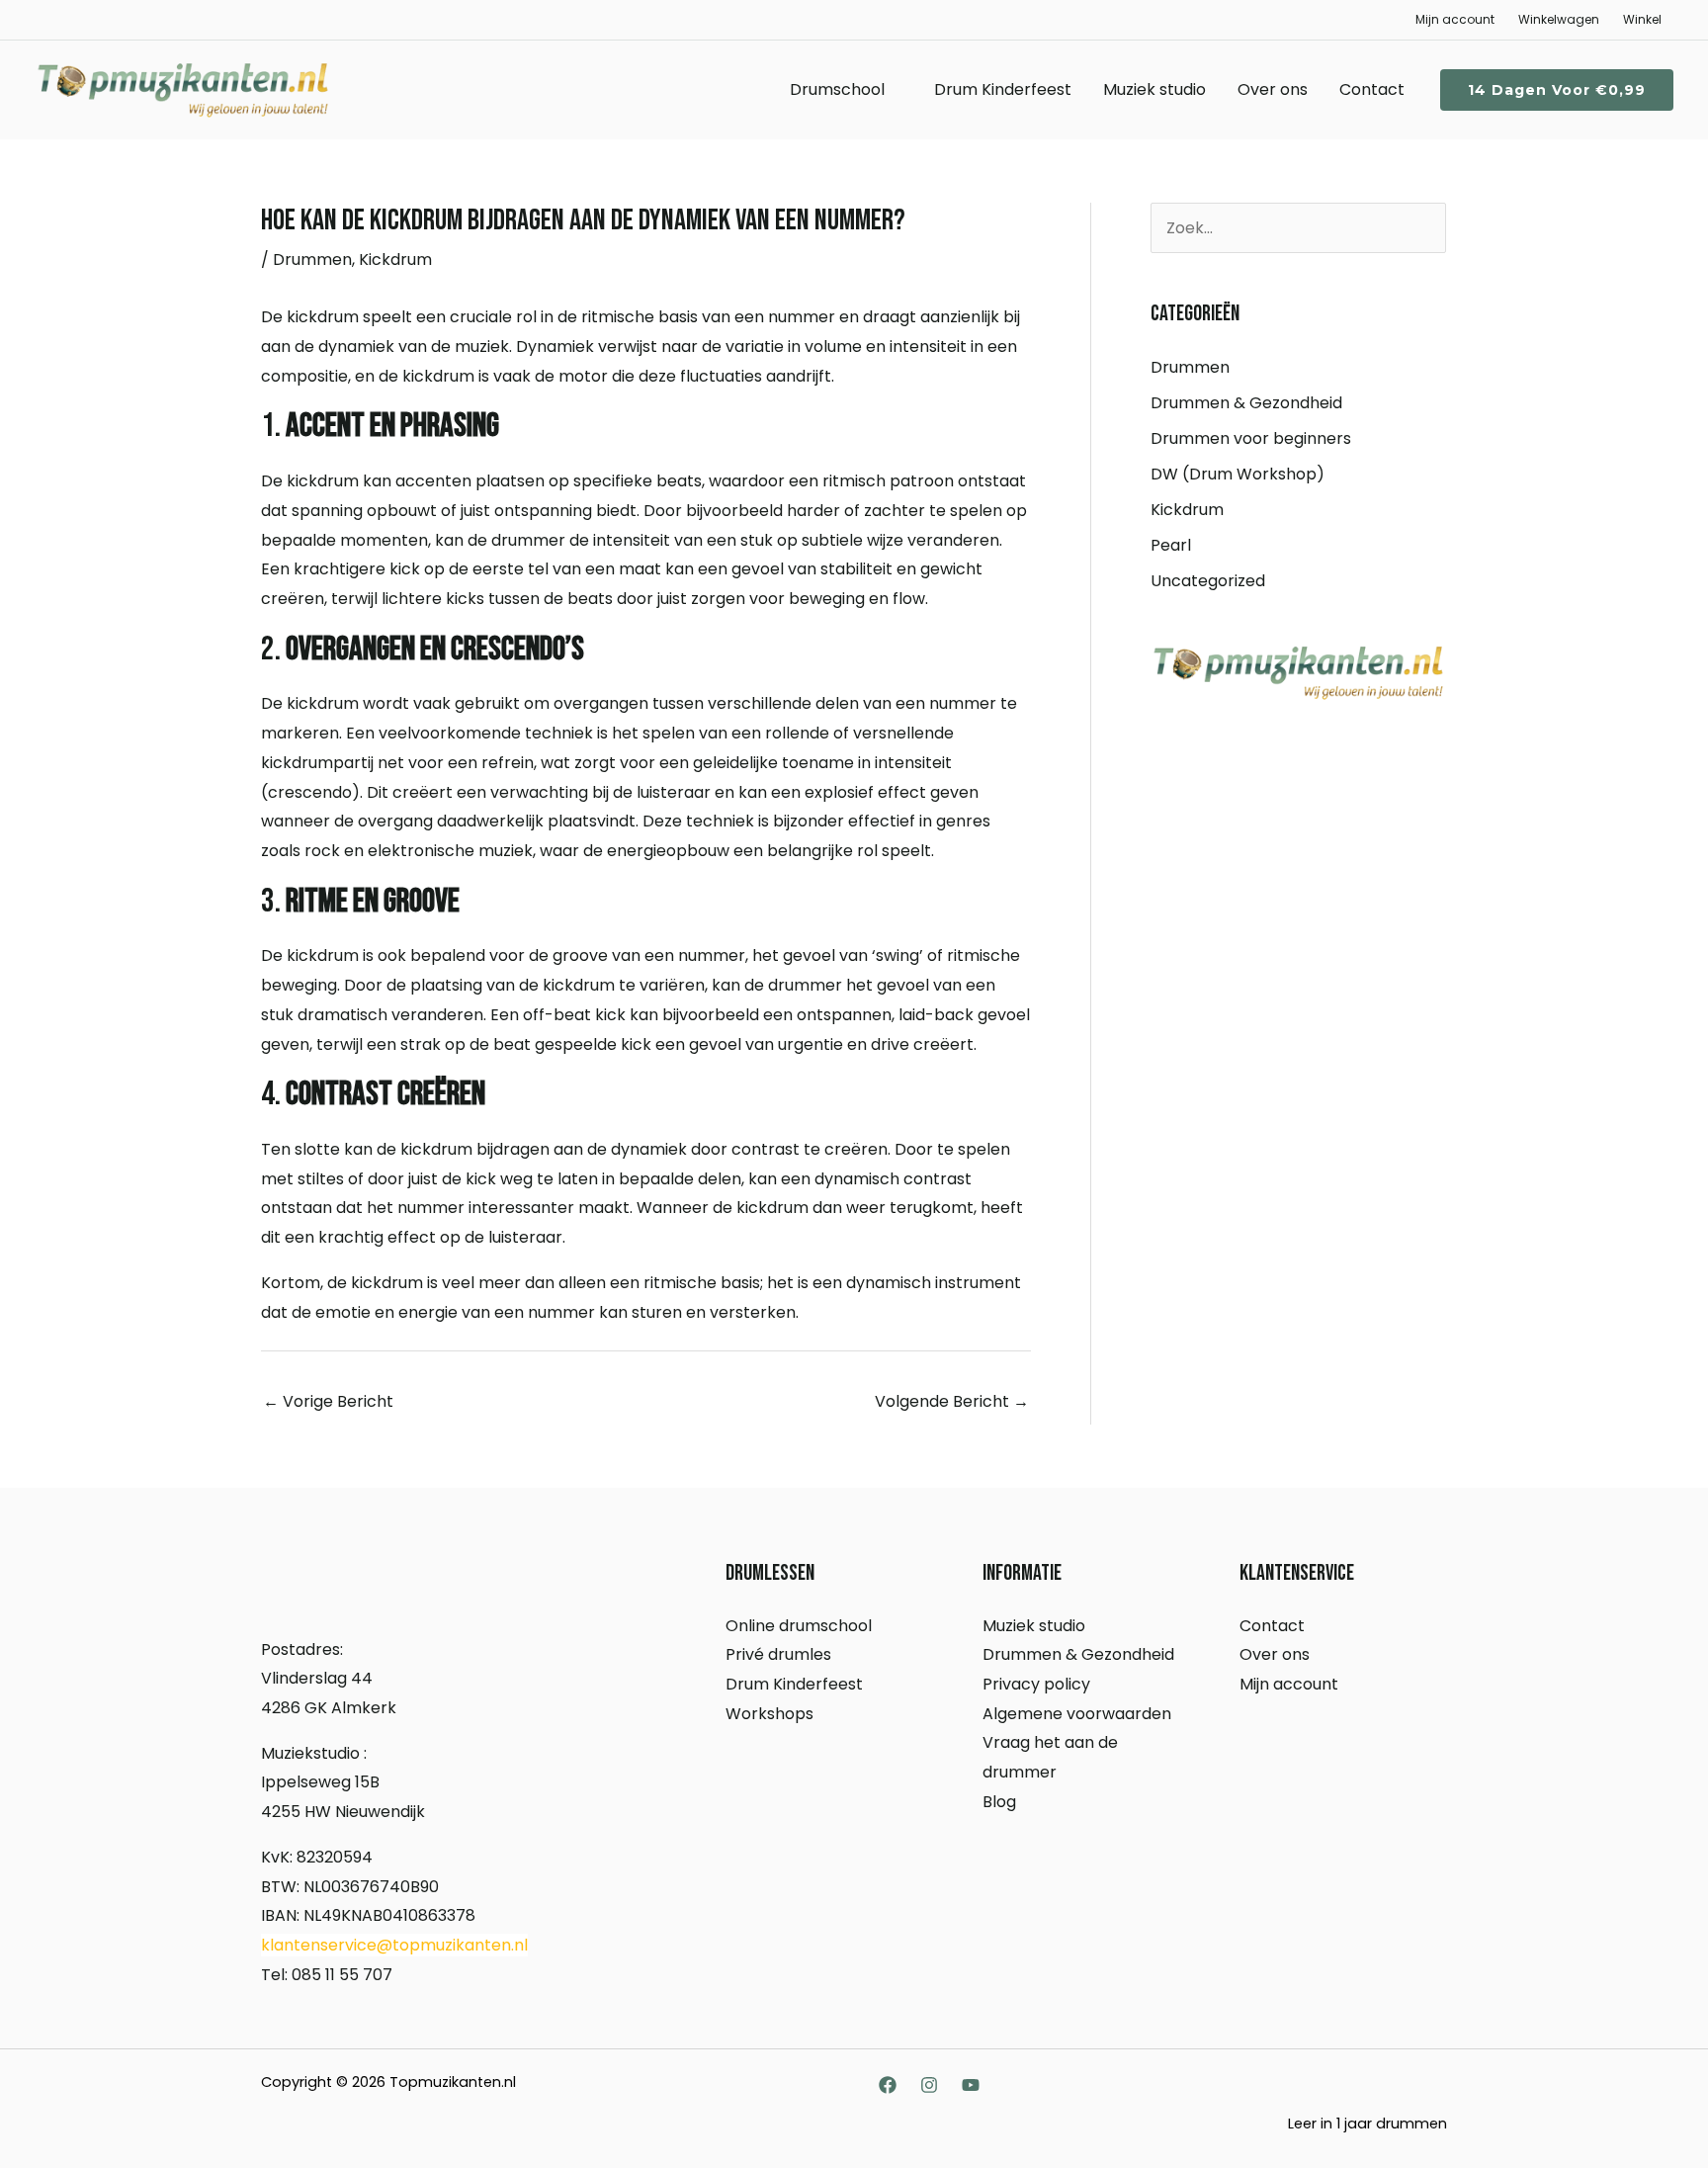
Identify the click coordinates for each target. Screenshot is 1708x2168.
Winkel (1642, 19)
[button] (1557, 90)
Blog (999, 1802)
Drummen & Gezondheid (1246, 403)
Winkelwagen (1559, 19)
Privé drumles (778, 1654)
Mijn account (1455, 19)
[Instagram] (929, 2085)
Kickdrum (395, 260)
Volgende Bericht (952, 1401)
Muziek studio (1154, 89)
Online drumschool (799, 1626)
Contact (1372, 89)
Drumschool (837, 89)
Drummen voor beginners (1251, 438)
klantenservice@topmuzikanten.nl (394, 1945)
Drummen (312, 260)
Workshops (769, 1714)
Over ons (1273, 89)
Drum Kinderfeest (1003, 89)
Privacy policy (1036, 1684)
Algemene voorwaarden (1077, 1714)
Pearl (1171, 545)
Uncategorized (1208, 581)
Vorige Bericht (328, 1401)
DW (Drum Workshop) (1238, 474)
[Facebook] (888, 2085)
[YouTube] (971, 2085)
